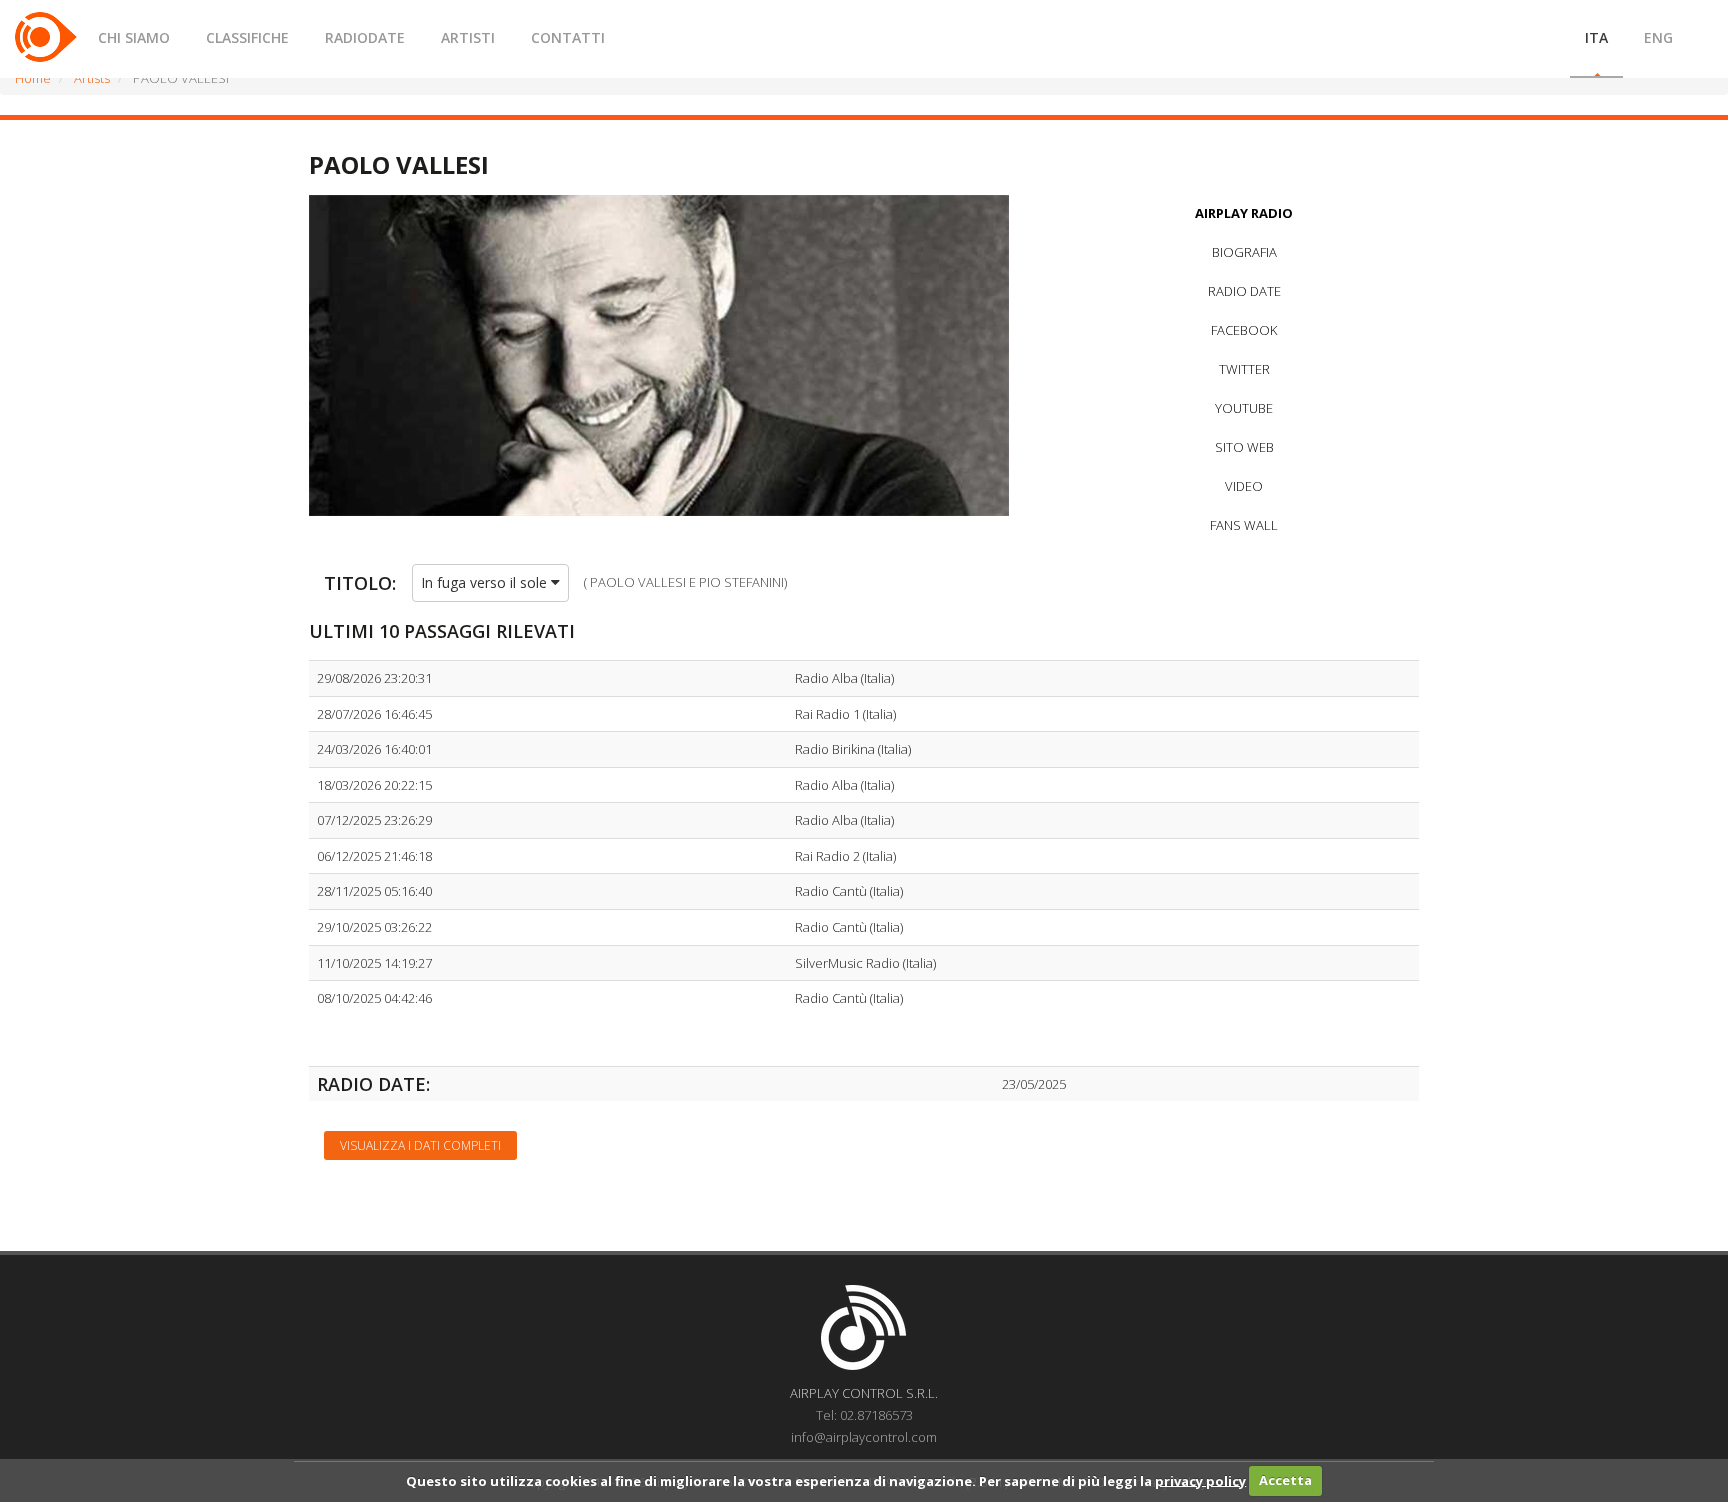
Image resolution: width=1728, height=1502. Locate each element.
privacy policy (1200, 1480)
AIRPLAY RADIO (1244, 213)
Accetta (1285, 1480)
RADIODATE (365, 37)
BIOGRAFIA (1244, 252)
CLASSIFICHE (247, 37)
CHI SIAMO (134, 37)
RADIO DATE (1244, 291)
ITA (1596, 37)
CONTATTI (568, 37)
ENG (1658, 37)
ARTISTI (468, 37)
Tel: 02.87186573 (864, 1415)
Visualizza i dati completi (420, 1145)
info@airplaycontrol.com (864, 1437)
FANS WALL (1244, 525)
